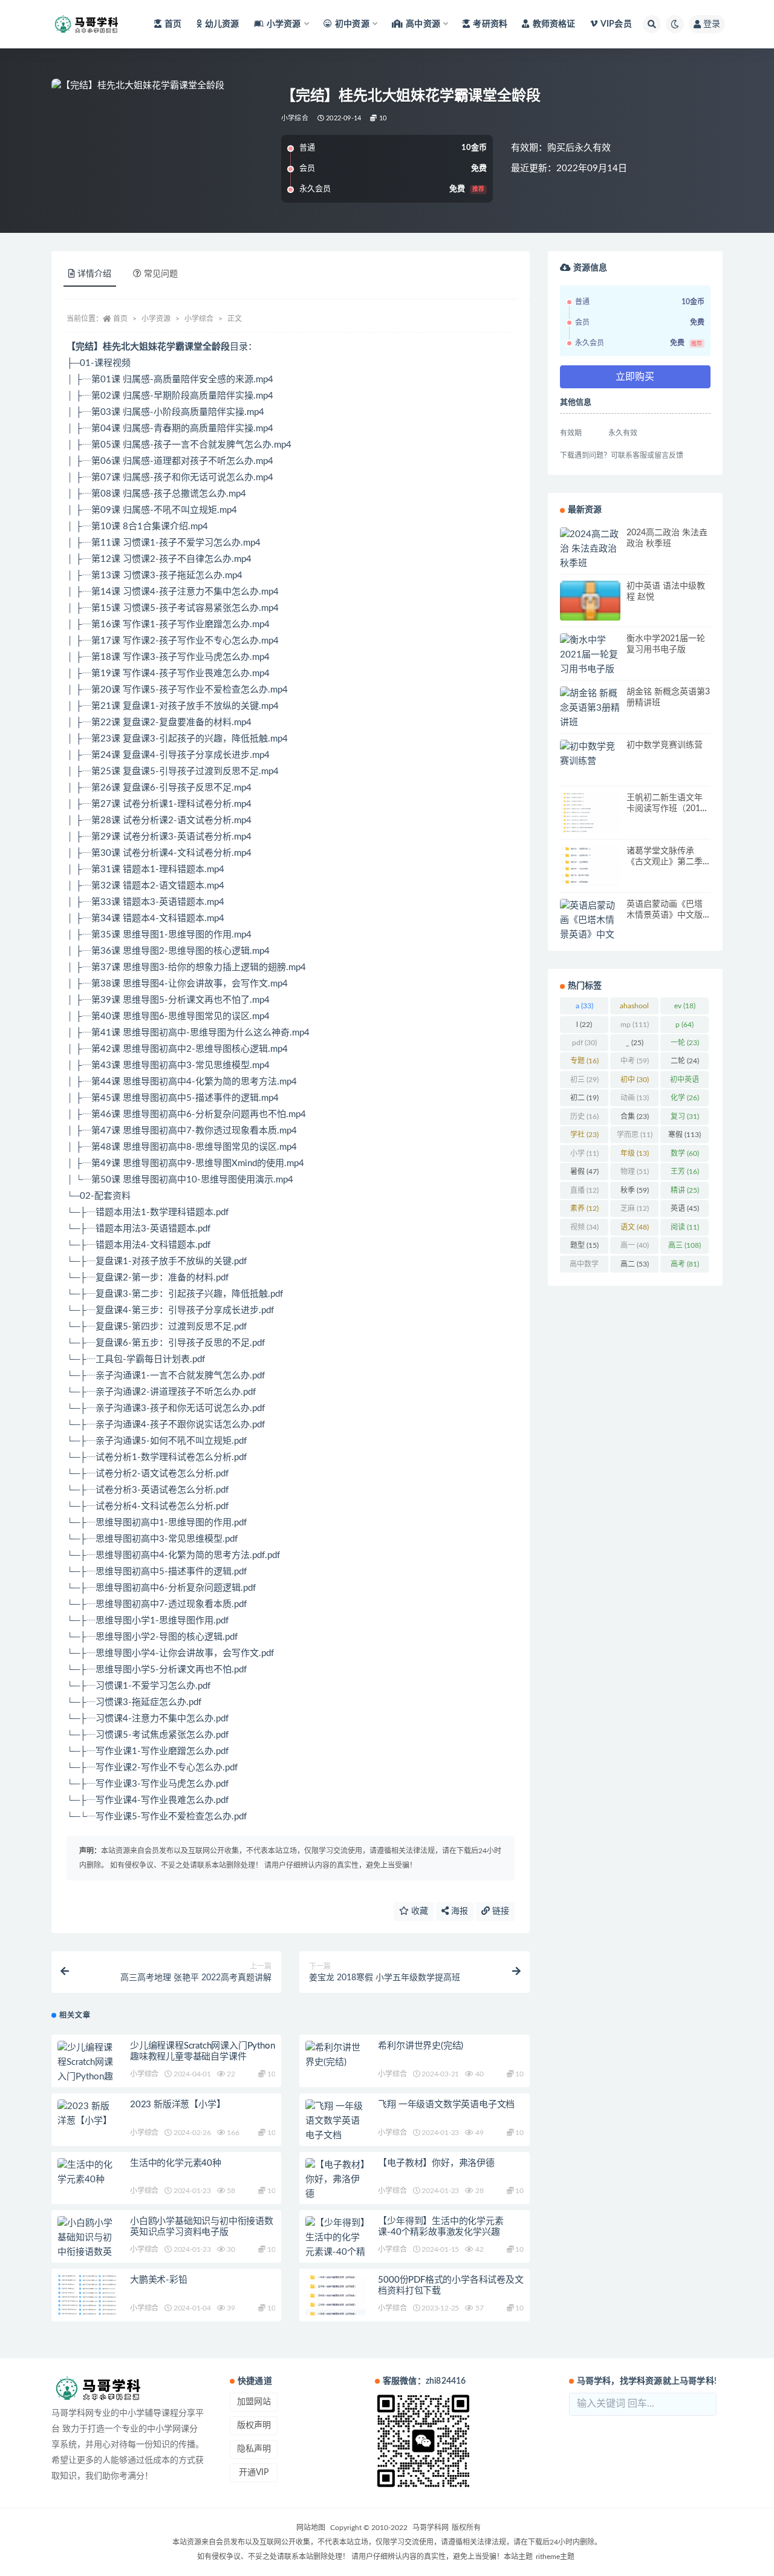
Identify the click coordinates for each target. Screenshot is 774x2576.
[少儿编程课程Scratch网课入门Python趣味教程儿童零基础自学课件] (88, 2077)
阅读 (685, 1227)
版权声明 (254, 2425)
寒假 (685, 1135)
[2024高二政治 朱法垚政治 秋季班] (590, 549)
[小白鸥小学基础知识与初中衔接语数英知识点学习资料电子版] (88, 2252)
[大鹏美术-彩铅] (88, 2295)
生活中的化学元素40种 (176, 2163)
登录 (712, 24)
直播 (584, 1190)
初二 (584, 1098)
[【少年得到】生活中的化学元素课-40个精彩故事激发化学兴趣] (336, 2252)
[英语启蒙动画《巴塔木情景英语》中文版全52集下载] (590, 928)
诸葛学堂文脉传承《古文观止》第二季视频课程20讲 (665, 862)
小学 (584, 1153)
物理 (635, 1172)
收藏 (418, 1911)
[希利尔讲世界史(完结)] (336, 2055)
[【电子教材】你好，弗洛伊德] (336, 2180)
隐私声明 (254, 2449)
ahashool (634, 1008)
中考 (635, 1061)
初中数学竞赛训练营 (665, 745)
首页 (173, 24)
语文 (635, 1227)
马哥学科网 (431, 2528)
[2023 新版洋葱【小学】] (88, 2114)
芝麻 (635, 1208)
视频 (584, 1227)
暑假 (584, 1172)
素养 (584, 1208)
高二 (635, 1264)
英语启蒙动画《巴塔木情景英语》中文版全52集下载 (665, 915)
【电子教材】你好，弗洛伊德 (436, 2163)
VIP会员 (616, 24)
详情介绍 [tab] (94, 274)
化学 (685, 1098)
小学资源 (156, 319)
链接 (499, 1911)
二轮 (685, 1061)
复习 (685, 1117)
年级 (635, 1153)
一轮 (685, 1043)
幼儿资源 (222, 24)
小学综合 (295, 118)
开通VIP (254, 2473)
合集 (635, 1117)
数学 (685, 1153)
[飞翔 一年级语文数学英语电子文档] (336, 2121)
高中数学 (584, 1267)
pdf (584, 1043)
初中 (635, 1080)
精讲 (685, 1190)
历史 (584, 1117)
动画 (635, 1098)
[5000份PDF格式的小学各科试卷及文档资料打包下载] (336, 2295)
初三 (584, 1080)
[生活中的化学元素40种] (88, 2173)
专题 (584, 1061)
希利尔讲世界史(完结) (421, 2046)
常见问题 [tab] (161, 274)
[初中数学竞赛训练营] (590, 754)
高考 (685, 1264)
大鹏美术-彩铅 (159, 2280)
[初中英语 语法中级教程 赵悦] (590, 604)
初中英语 (685, 1082)
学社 (584, 1135)
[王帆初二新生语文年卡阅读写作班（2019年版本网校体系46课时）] (590, 813)
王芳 (685, 1172)
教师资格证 (554, 24)
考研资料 (490, 24)
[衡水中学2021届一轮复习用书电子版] (590, 655)
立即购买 (635, 377)
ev (685, 1006)
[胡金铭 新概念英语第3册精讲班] (590, 708)
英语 (685, 1208)
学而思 (635, 1135)
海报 (458, 1911)
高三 (685, 1245)
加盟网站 (254, 2402)
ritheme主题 (555, 2557)
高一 (635, 1245)
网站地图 (311, 2528)
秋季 (635, 1190)
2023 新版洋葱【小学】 (177, 2105)
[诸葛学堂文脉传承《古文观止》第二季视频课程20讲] (590, 866)
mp (635, 1025)
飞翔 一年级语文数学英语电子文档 (446, 2105)
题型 (584, 1245)
